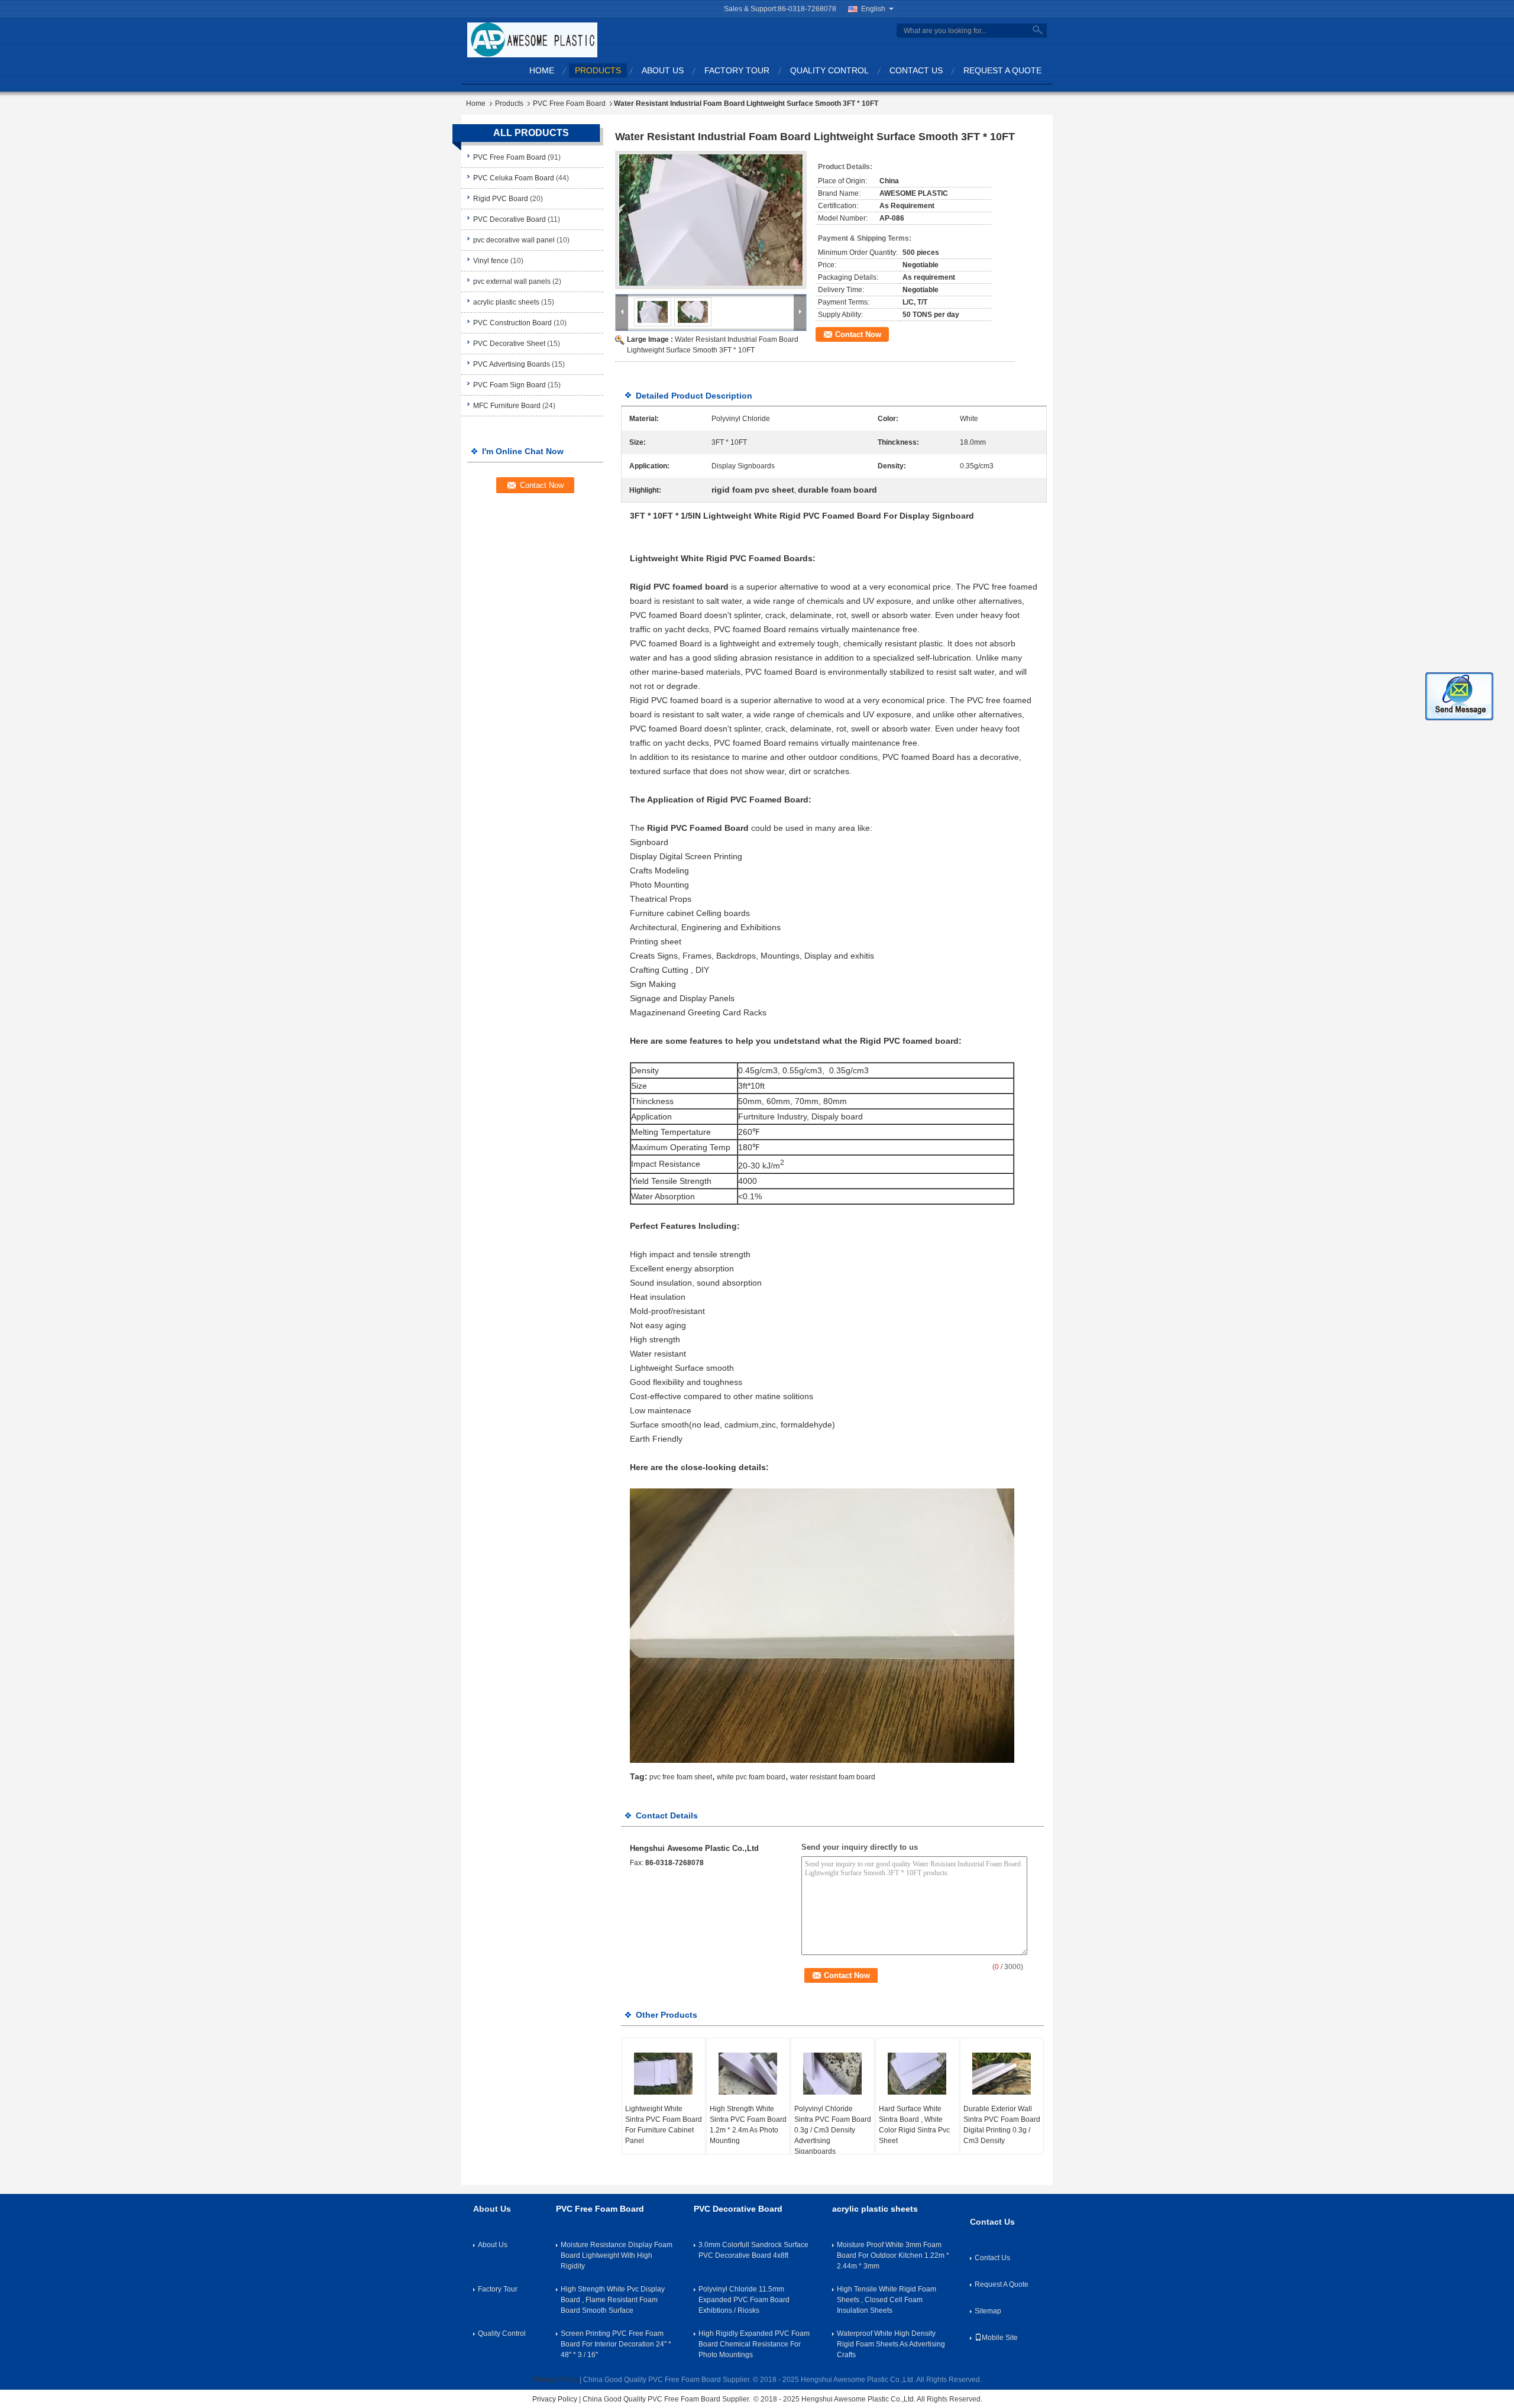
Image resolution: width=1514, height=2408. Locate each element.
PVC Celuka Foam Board (514, 178)
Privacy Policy (555, 2380)
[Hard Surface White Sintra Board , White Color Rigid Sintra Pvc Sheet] (917, 2074)
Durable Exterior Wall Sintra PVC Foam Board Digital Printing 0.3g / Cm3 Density (1002, 2125)
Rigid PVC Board (501, 199)
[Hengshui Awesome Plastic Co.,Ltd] (532, 40)
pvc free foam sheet (681, 1777)
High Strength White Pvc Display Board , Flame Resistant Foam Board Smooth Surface (613, 2300)
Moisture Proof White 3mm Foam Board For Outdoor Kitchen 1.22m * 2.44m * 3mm (893, 2255)
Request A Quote (1002, 70)
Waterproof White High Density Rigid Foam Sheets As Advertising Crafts (891, 2344)
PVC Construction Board (512, 323)
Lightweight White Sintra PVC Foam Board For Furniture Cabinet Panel (664, 2125)
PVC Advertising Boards (512, 364)
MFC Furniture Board (507, 406)
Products (598, 70)
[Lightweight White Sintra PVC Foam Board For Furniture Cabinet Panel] (664, 2074)
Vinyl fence (491, 261)
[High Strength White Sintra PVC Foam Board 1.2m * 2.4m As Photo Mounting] (748, 2074)
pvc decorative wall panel (514, 240)
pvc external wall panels (512, 281)
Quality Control (829, 70)
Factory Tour (737, 70)
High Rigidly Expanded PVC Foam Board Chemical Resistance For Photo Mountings (754, 2344)
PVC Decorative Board (509, 219)
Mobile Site (1000, 2338)
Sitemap (988, 2311)
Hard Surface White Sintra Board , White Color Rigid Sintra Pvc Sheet (914, 2125)
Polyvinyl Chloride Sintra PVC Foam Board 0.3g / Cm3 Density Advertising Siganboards (833, 2130)
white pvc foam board (751, 1777)
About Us (663, 70)
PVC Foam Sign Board (509, 385)
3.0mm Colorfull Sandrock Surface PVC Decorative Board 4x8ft (753, 2250)
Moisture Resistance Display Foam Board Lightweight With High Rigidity (617, 2255)
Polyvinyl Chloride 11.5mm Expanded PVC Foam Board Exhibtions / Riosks (744, 2300)
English (873, 9)
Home (542, 70)
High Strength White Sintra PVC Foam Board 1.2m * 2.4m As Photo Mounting (748, 2125)
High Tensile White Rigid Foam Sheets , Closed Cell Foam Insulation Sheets (887, 2300)
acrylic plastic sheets (506, 302)
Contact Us (916, 70)
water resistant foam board (833, 1777)
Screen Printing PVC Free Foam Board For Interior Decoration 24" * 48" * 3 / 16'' (616, 2344)
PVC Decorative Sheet (509, 344)
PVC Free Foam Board (569, 103)
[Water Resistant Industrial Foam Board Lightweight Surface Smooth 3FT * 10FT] (711, 220)
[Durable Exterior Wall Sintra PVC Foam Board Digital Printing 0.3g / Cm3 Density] (1002, 2074)
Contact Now (858, 334)
